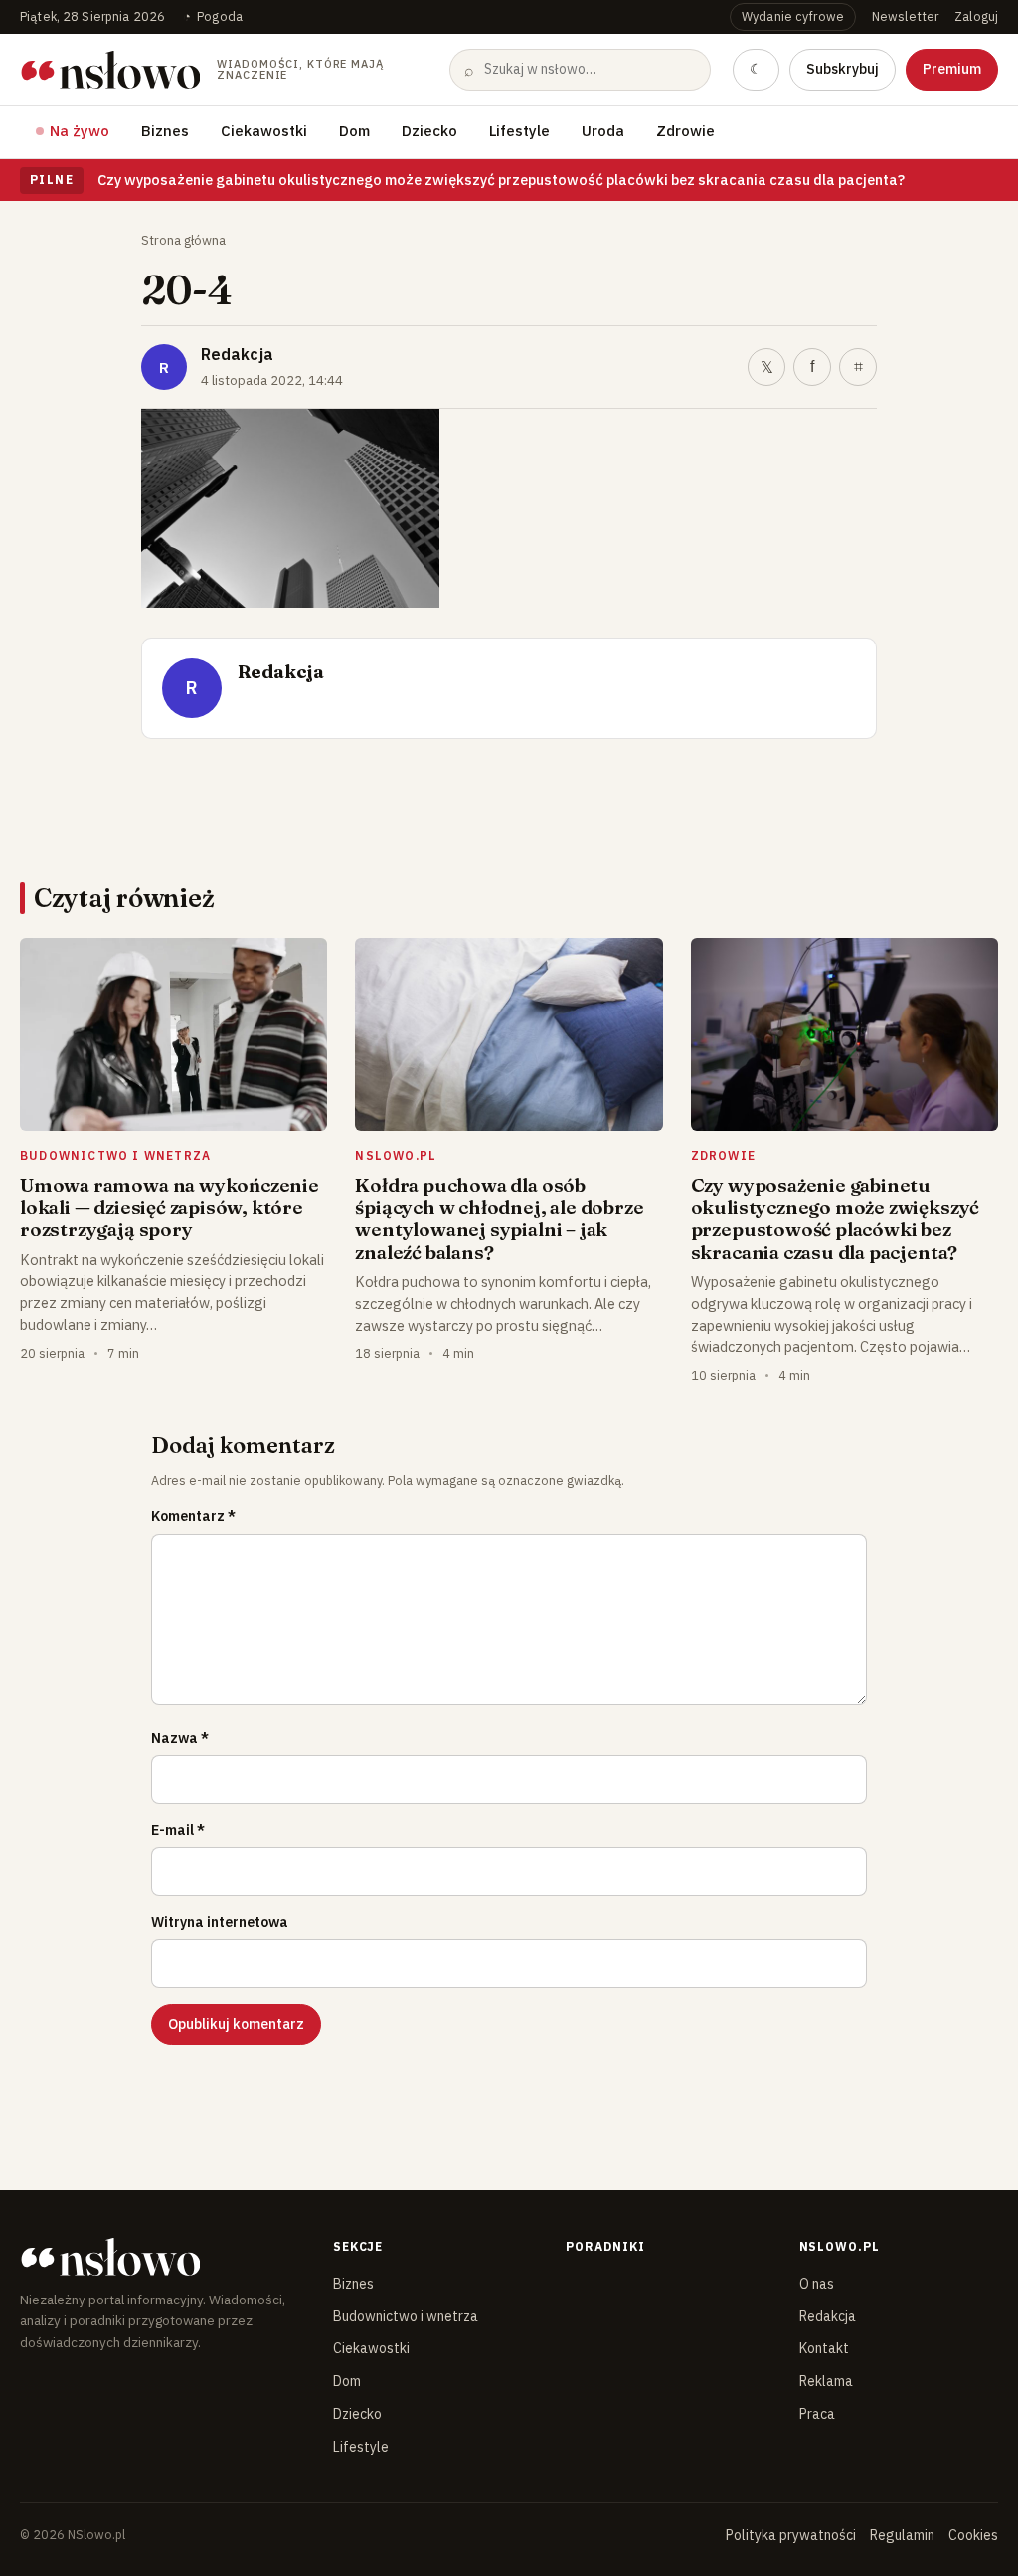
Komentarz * (193, 1516)
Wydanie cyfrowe (793, 16)
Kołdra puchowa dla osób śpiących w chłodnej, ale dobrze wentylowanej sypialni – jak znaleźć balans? (499, 1218)
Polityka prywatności (791, 2535)
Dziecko (429, 131)
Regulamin (902, 2535)
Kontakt (824, 2348)
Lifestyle (519, 131)
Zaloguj (976, 16)
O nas (817, 2284)
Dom (354, 131)
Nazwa (180, 1738)
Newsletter (905, 16)
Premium (952, 69)
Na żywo (80, 131)
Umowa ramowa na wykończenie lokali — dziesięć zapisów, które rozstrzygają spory (170, 1207)
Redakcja (237, 354)
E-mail (178, 1830)
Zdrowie (685, 131)
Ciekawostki (264, 131)
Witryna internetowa (220, 1922)
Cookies (973, 2535)
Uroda (603, 131)
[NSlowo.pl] (160, 2257)
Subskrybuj (843, 69)
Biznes (165, 131)
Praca (817, 2414)
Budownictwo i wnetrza (406, 2316)
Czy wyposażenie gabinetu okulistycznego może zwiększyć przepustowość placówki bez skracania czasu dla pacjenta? (501, 180)
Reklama (826, 2381)
